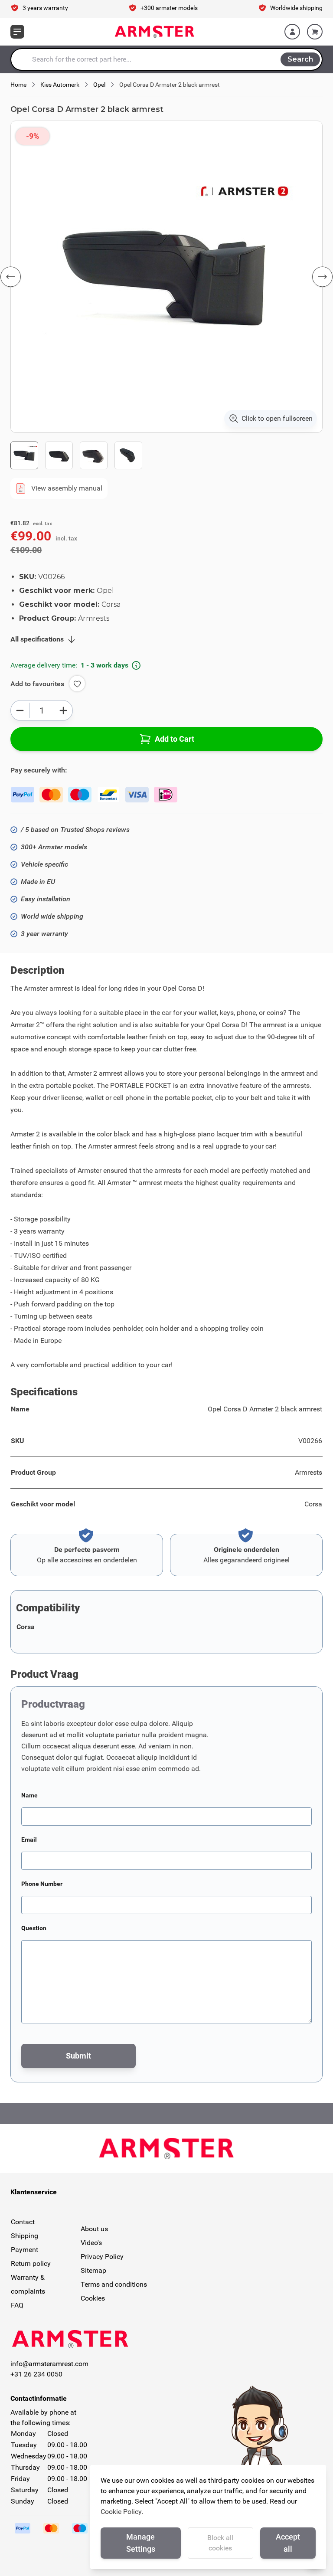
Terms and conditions (114, 2284)
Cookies (93, 2298)
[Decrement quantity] (20, 710)
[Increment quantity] (63, 710)
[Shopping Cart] (315, 32)
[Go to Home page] (155, 32)
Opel (99, 85)
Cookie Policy (121, 2512)
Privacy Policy (102, 2257)
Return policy (31, 2263)
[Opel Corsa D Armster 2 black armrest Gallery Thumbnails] (76, 455)
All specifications (37, 639)
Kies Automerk (60, 85)
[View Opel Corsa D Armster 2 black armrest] (24, 455)
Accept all (288, 2543)
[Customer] (292, 32)
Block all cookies (220, 2543)
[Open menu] (17, 32)
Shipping (24, 2236)
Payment (24, 2250)
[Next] (322, 277)
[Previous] (11, 277)
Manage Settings (141, 2543)
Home (18, 85)
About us (94, 2229)
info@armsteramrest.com (49, 2364)
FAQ (17, 2305)
